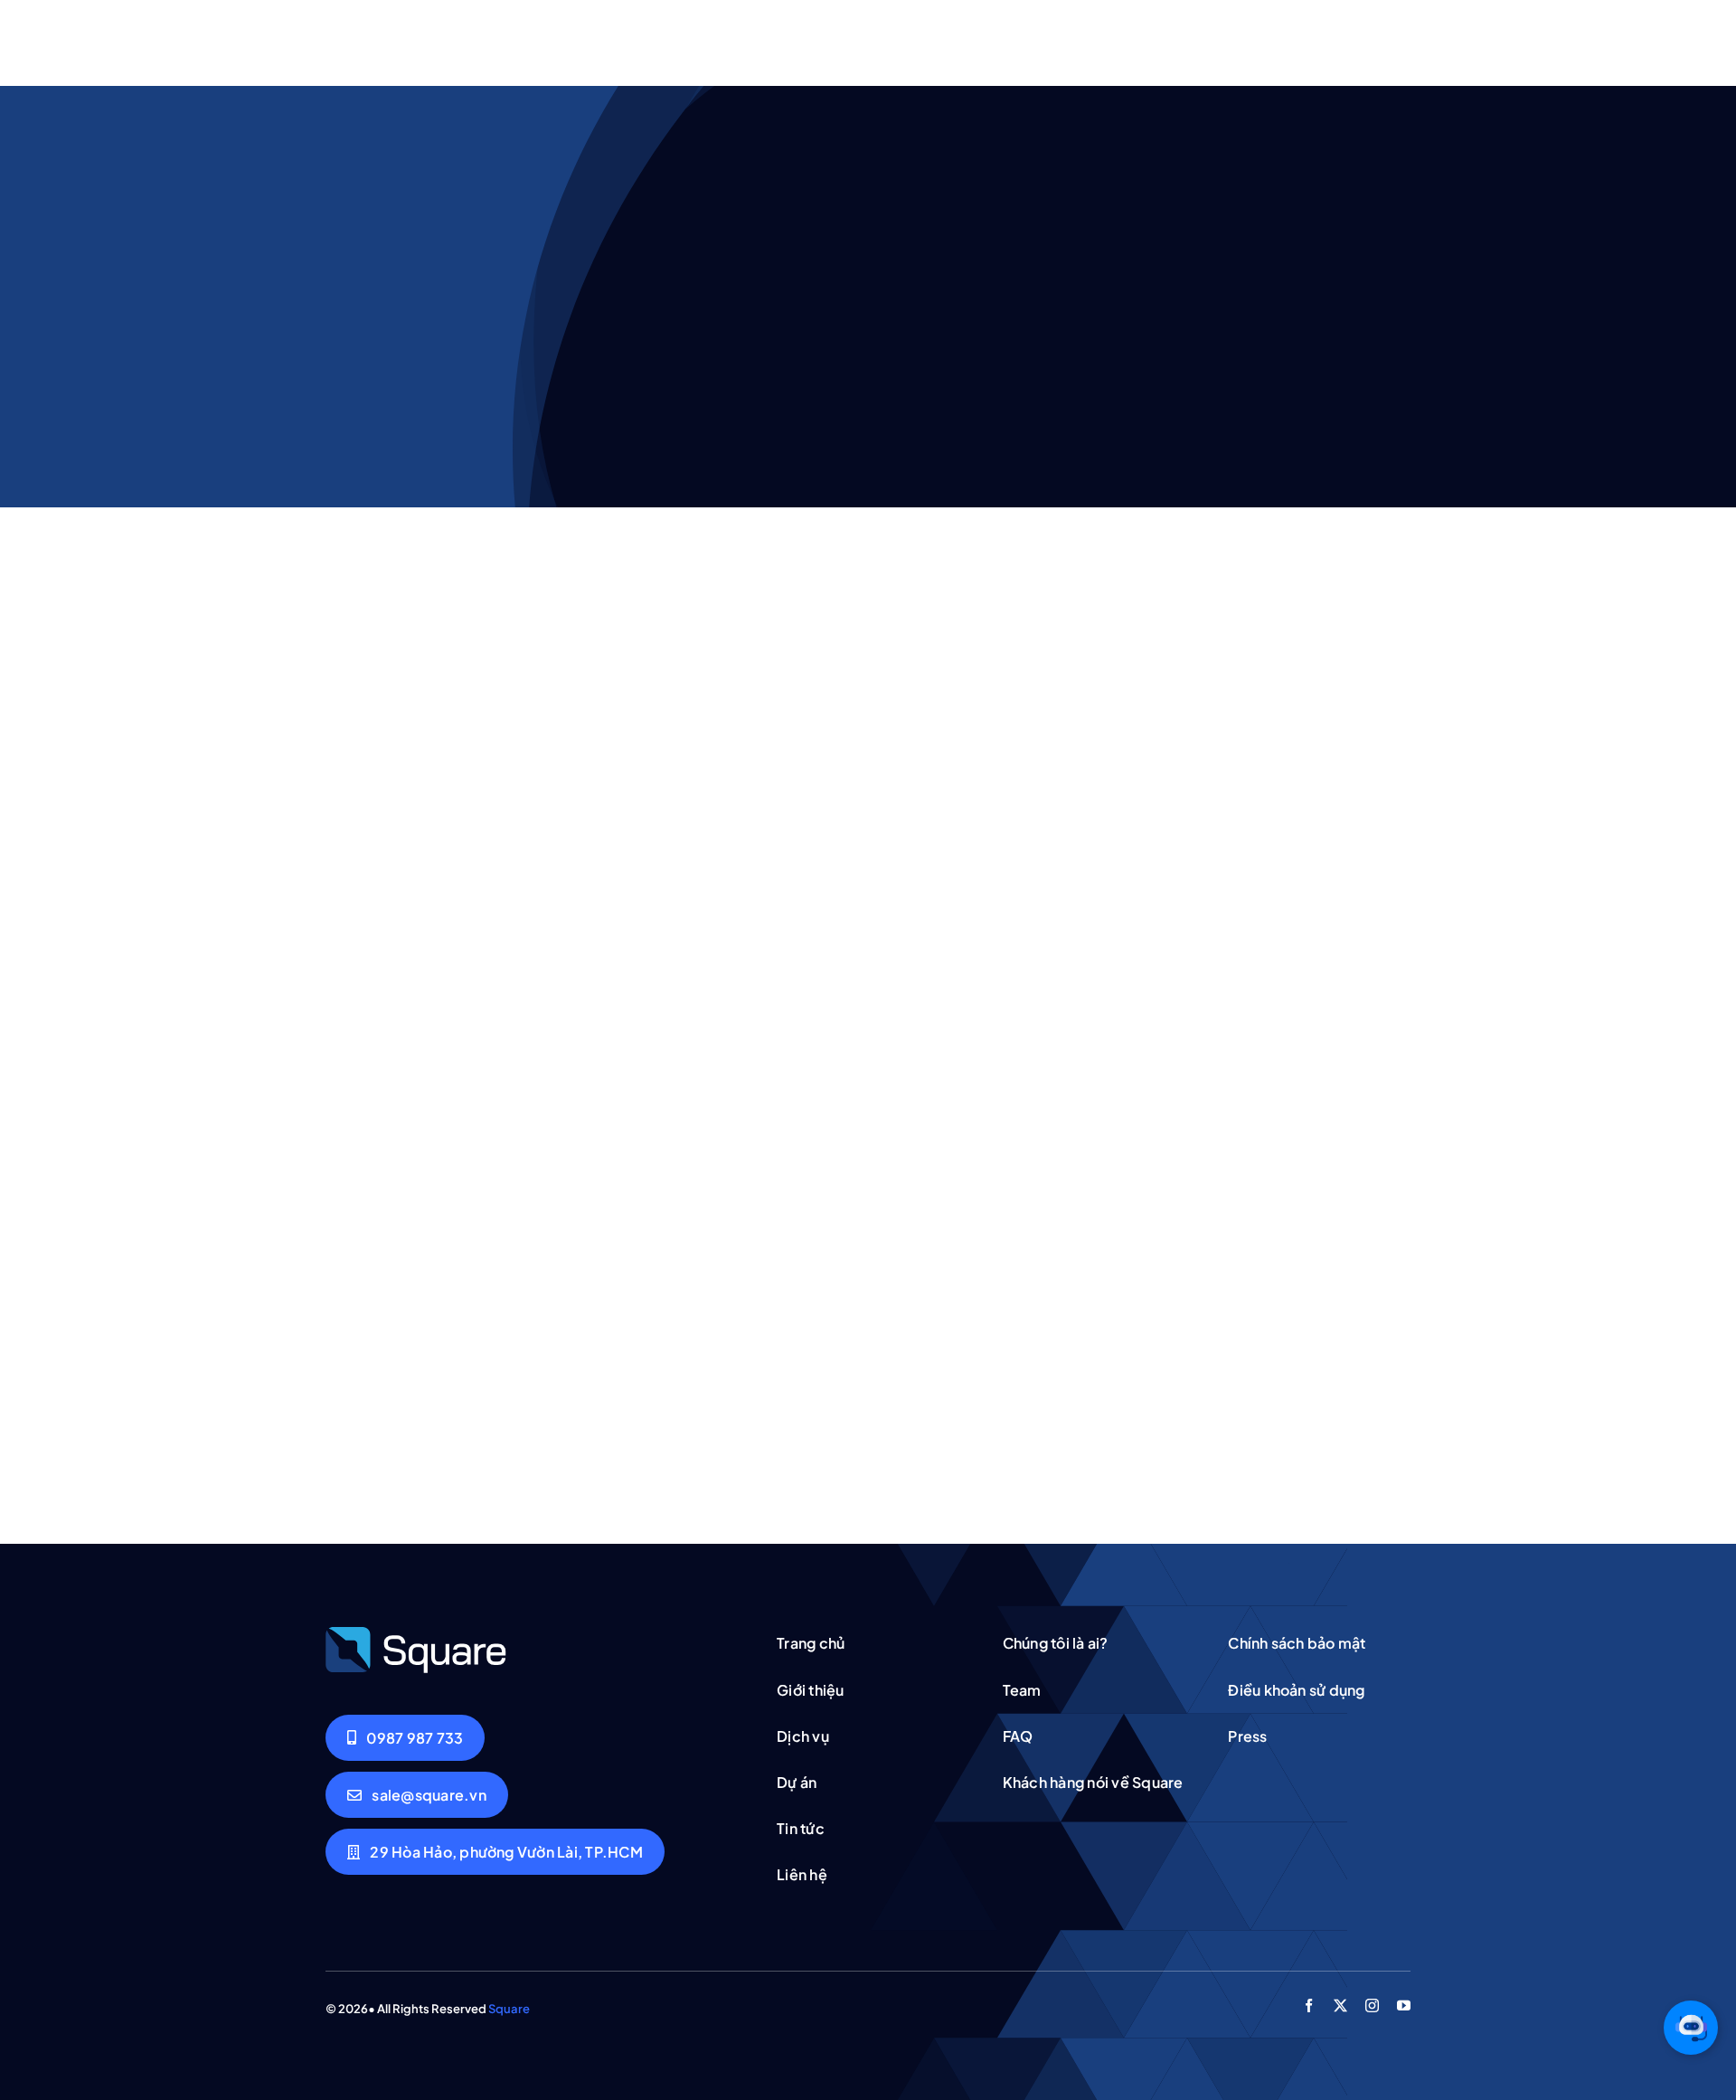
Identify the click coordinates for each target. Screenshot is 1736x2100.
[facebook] (1309, 2005)
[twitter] (1340, 2005)
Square (509, 2009)
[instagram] (1372, 2005)
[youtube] (1404, 2005)
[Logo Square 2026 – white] (416, 1632)
